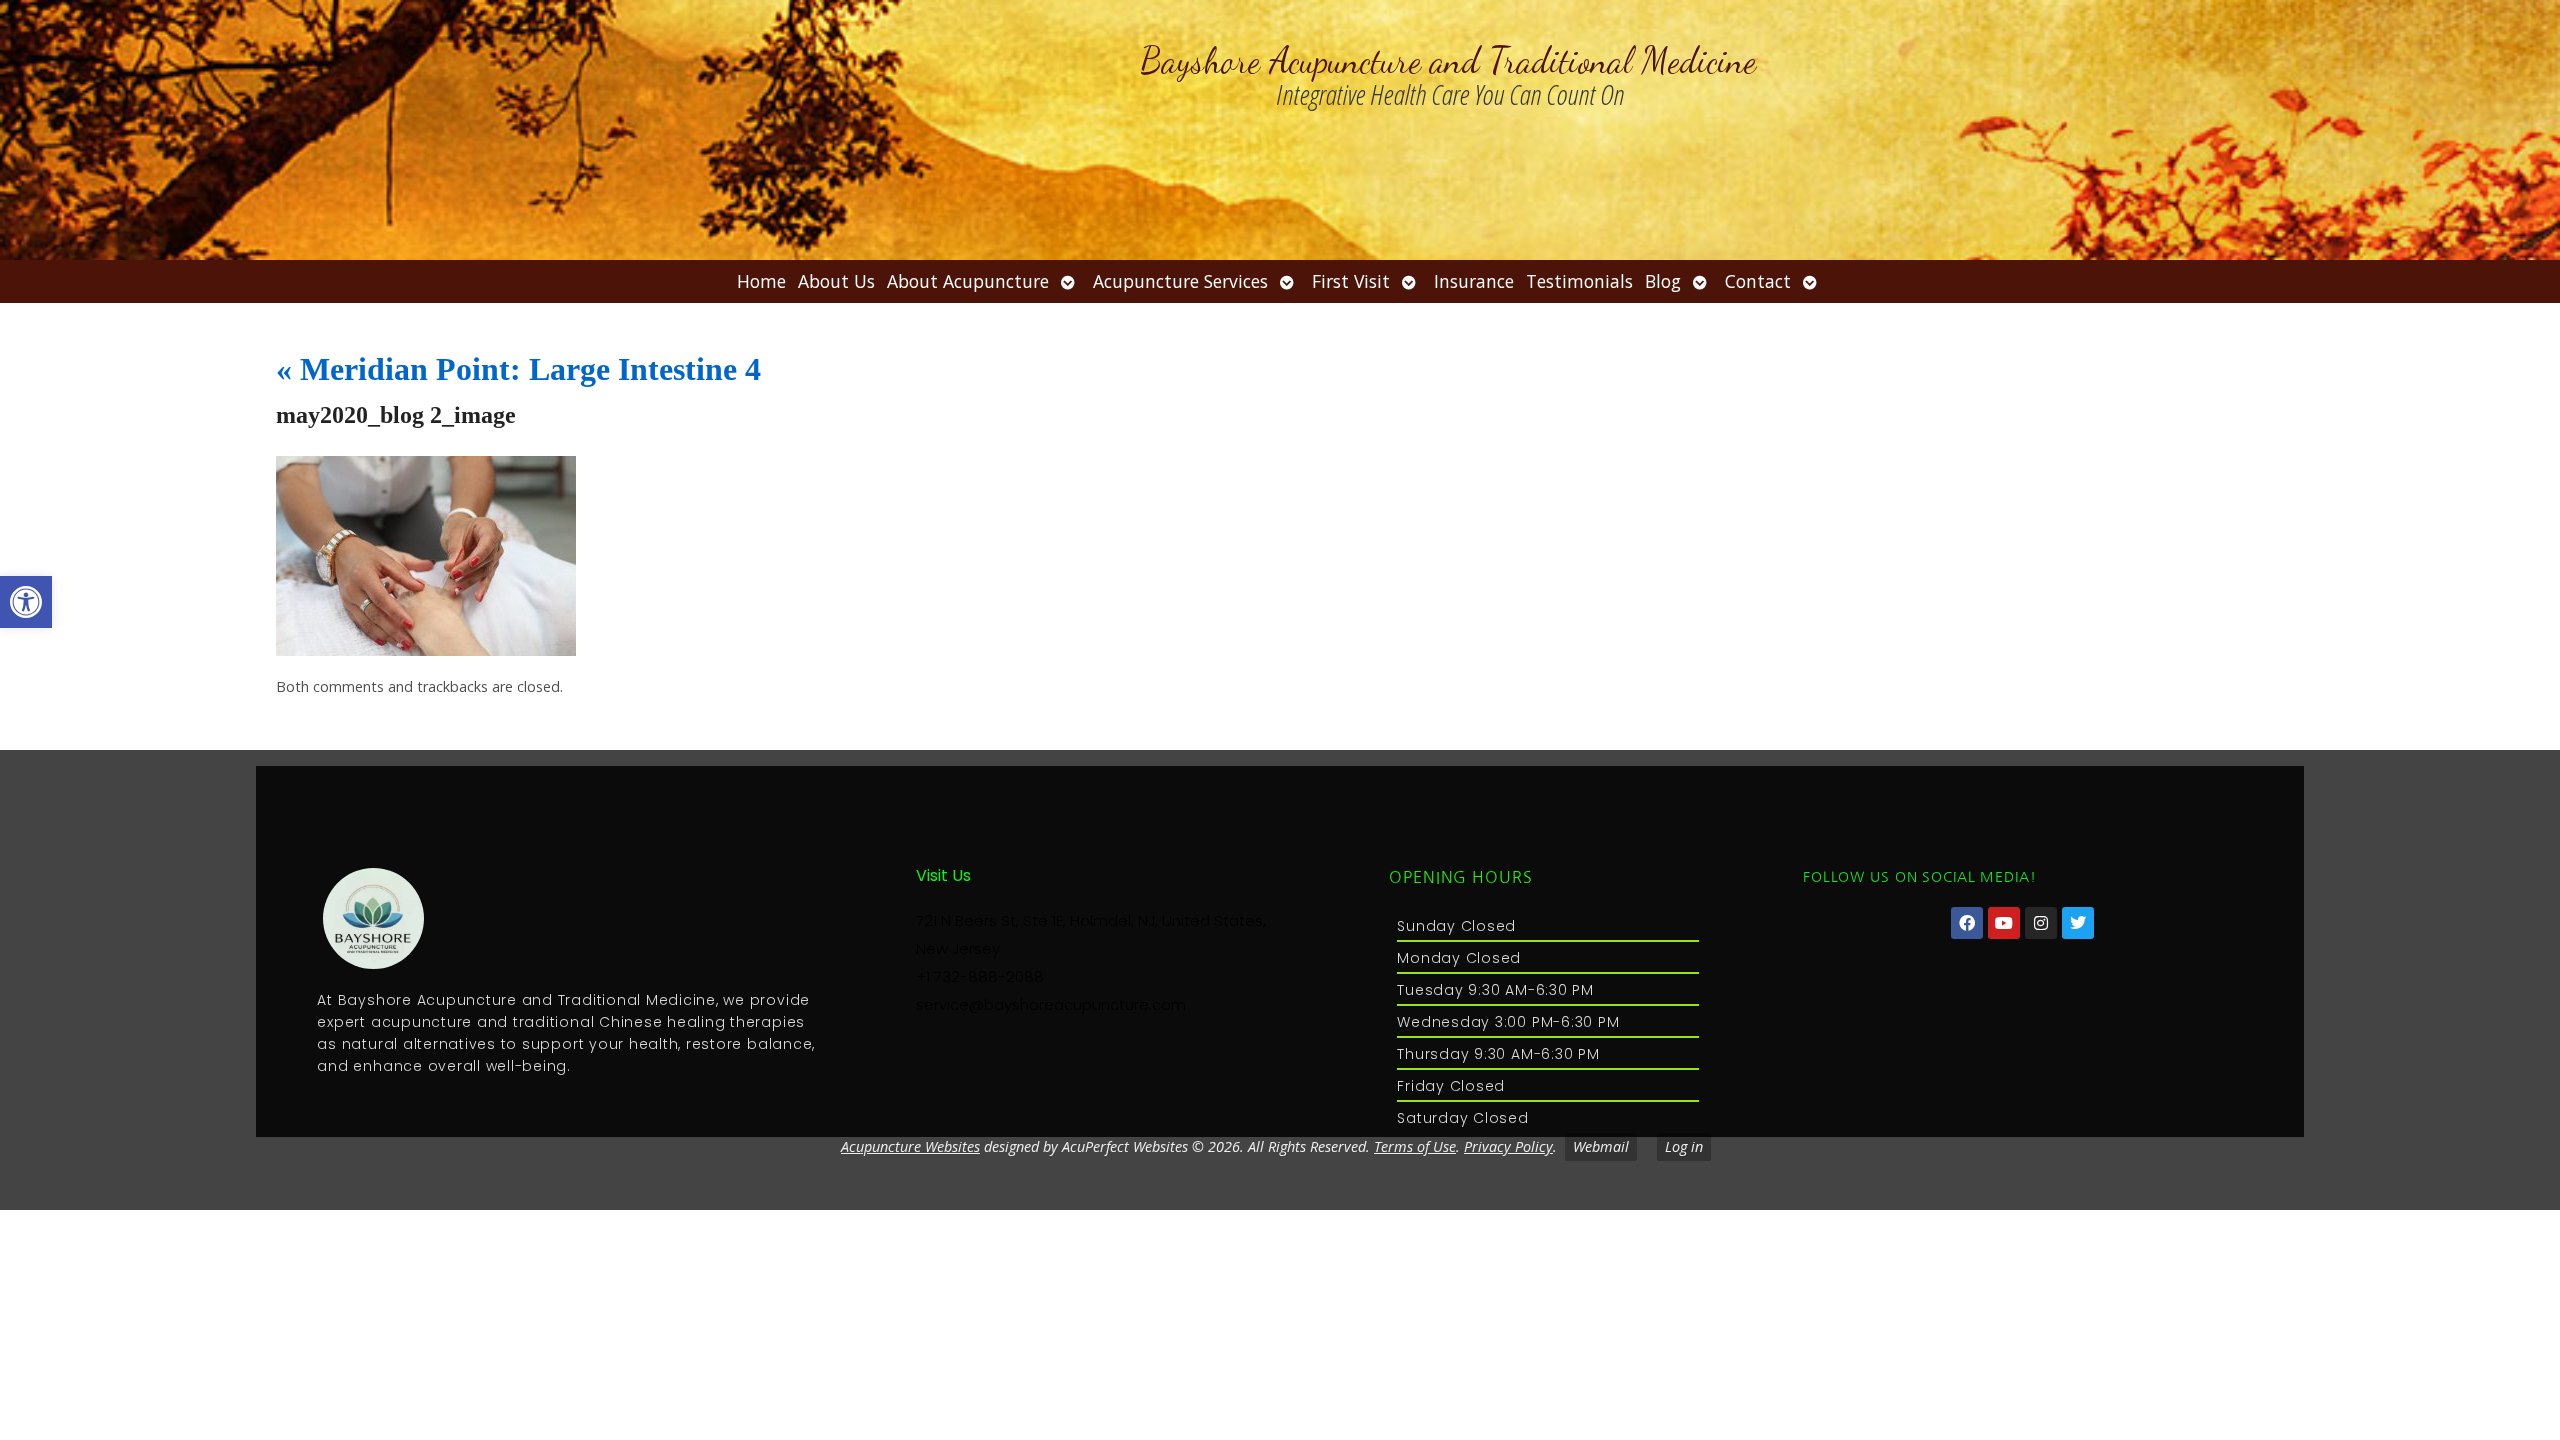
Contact (1758, 281)
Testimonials (1579, 281)
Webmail (1601, 1146)
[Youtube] (2004, 923)
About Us (836, 281)
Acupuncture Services (1180, 281)
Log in (1684, 1146)
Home (761, 281)
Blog (1663, 281)
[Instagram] (2041, 923)
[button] (26, 602)
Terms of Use (1415, 1146)
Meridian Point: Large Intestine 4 (518, 369)
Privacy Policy (1508, 1146)
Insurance (1474, 281)
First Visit (1351, 281)
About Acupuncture (968, 281)
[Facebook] (1967, 923)
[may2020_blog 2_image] (426, 650)
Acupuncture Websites (910, 1146)
